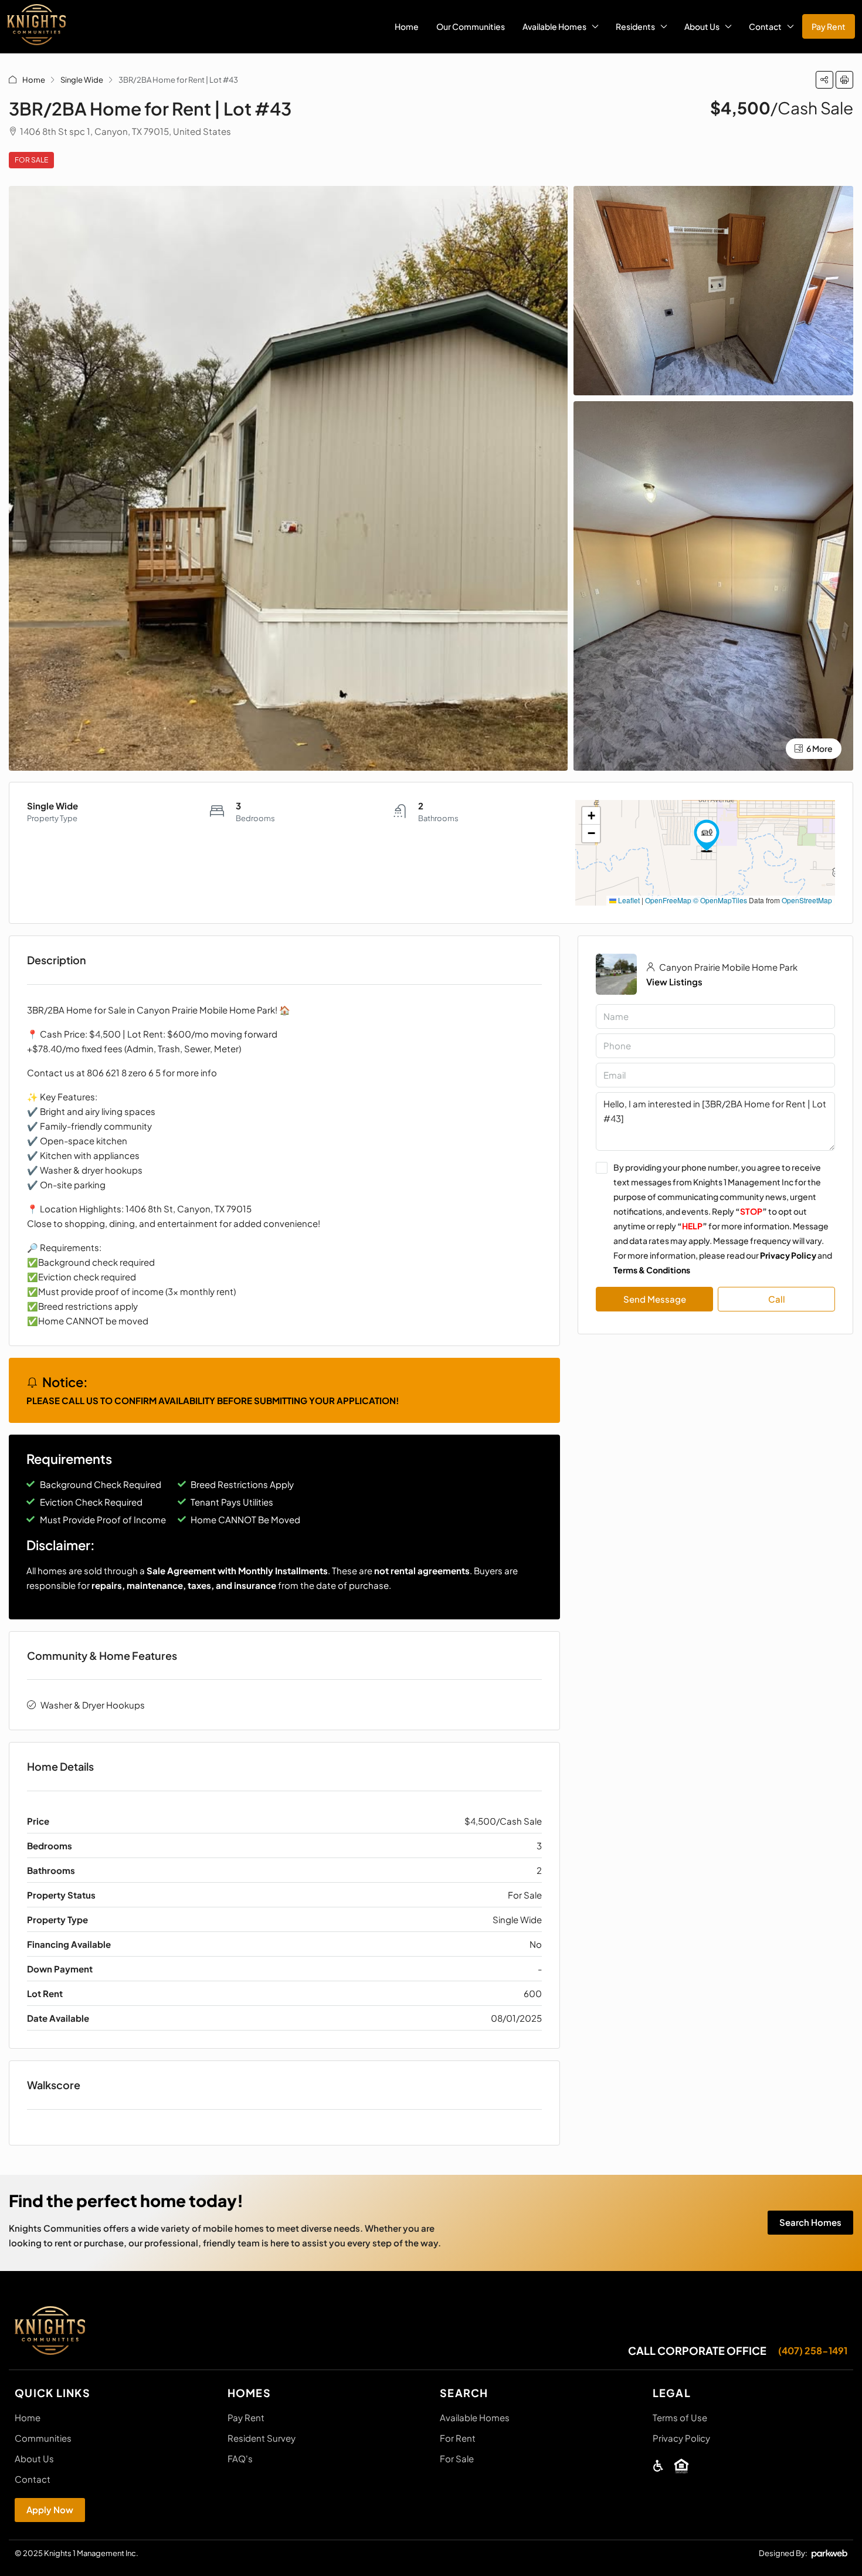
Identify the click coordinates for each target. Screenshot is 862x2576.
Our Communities (471, 26)
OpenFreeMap (668, 900)
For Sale (31, 160)
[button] (824, 80)
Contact (765, 26)
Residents (635, 26)
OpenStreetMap (807, 900)
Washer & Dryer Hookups (93, 1705)
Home (407, 26)
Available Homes (554, 26)
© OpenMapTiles (720, 900)
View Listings (674, 982)
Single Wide (82, 80)
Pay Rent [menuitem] (829, 26)
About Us (702, 26)
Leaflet (628, 900)
